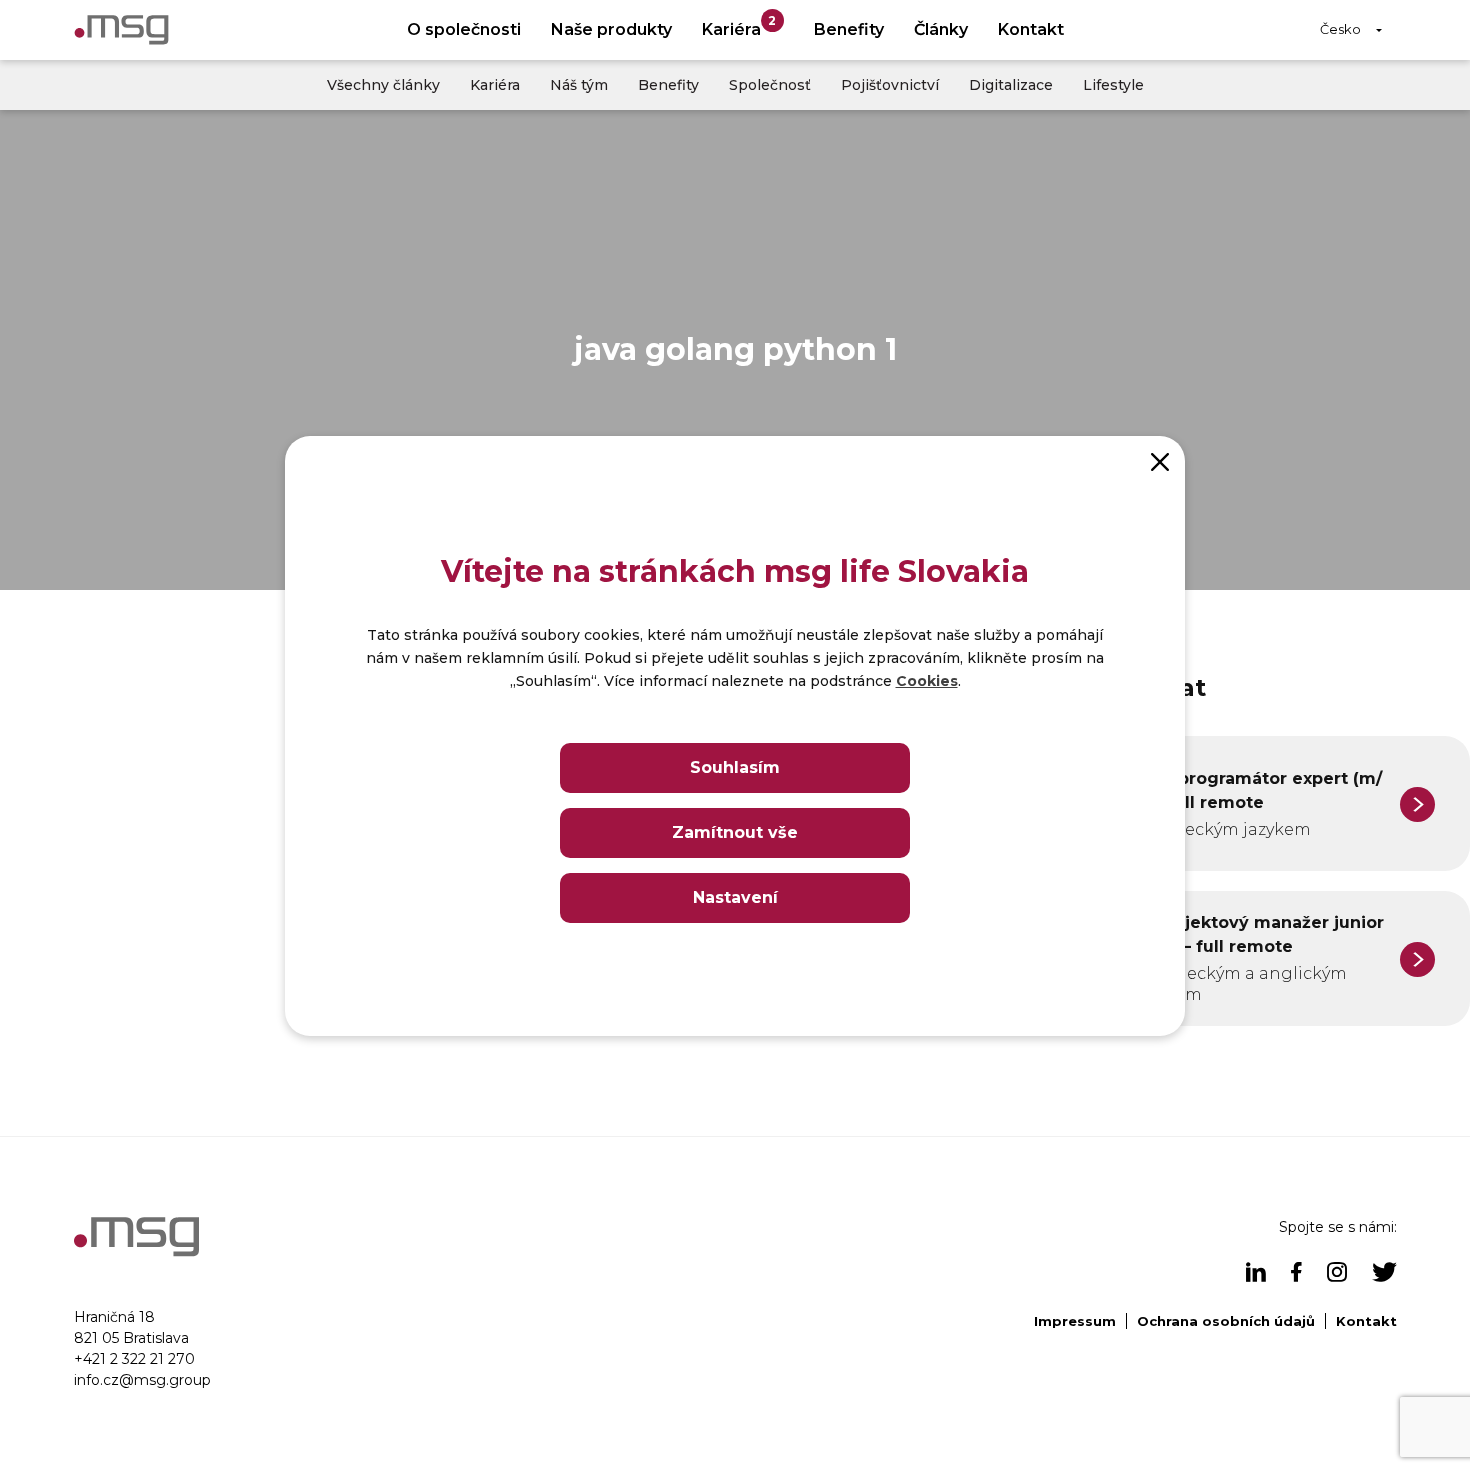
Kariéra (739, 26)
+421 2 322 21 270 (134, 1359)
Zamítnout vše (735, 832)
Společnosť (770, 85)
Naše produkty (611, 29)
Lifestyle (1113, 85)
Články (941, 29)
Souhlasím (735, 767)
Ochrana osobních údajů (1226, 1321)
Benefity (849, 29)
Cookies (927, 681)
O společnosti (464, 29)
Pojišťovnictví (890, 85)
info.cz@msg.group (142, 1380)
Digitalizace (1011, 85)
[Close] (1160, 461)
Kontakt (1031, 29)
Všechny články (383, 85)
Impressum (1075, 1321)
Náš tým (579, 85)
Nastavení (735, 897)
